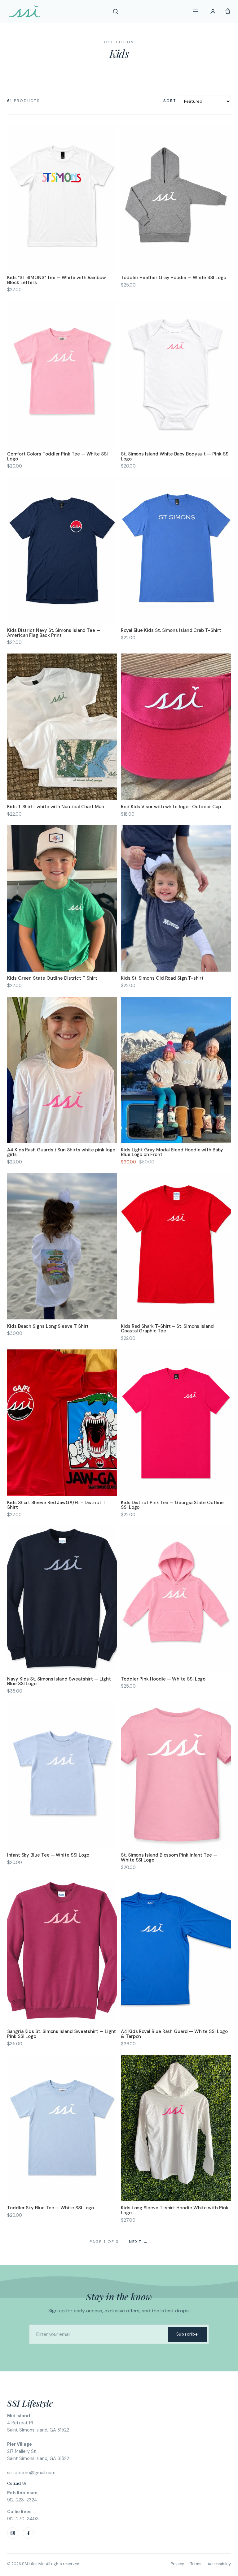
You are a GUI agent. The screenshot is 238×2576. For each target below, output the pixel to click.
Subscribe (187, 2334)
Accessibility (219, 2564)
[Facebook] (28, 2533)
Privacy (177, 2564)
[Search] (116, 11)
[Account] (213, 11)
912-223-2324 (22, 2500)
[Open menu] (195, 11)
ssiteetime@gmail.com (31, 2473)
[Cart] (228, 11)
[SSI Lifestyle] (24, 11)
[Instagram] (13, 2533)
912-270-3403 (23, 2519)
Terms (196, 2564)
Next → (139, 2242)
